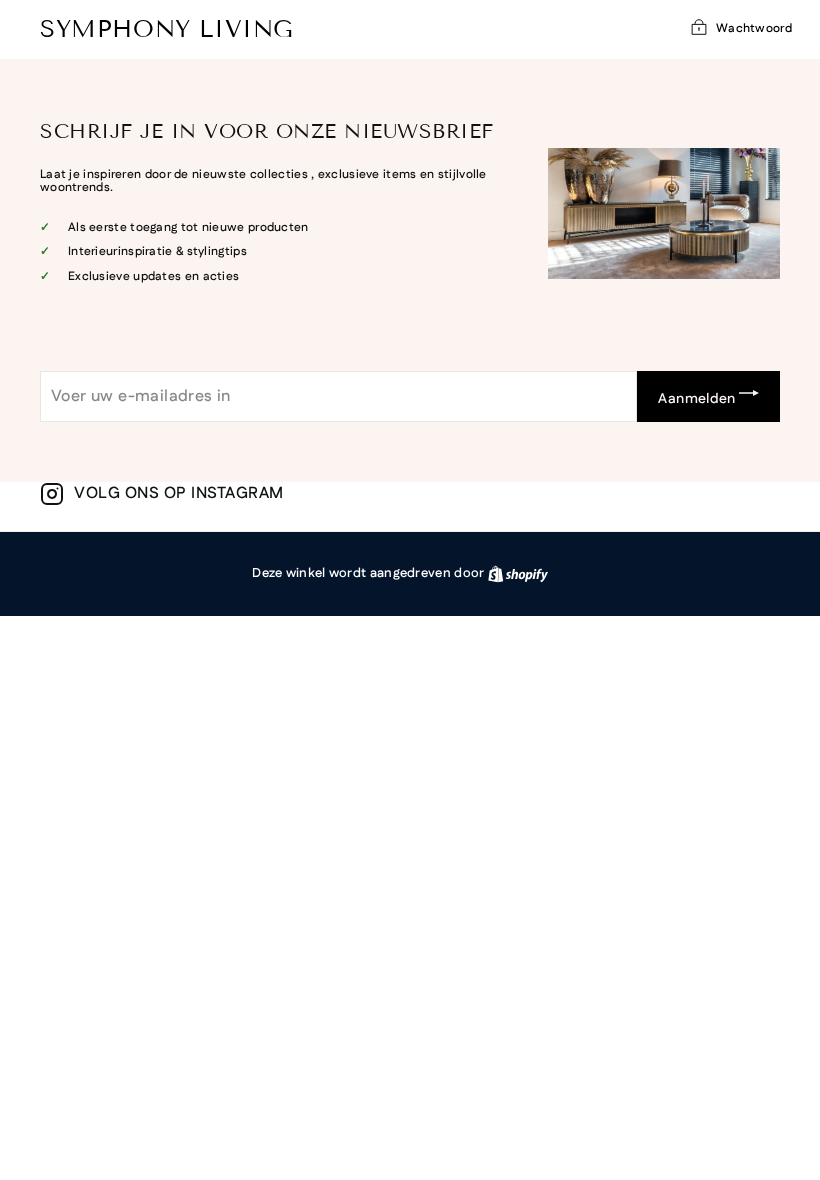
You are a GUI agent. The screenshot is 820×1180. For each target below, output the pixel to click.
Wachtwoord (754, 28)
